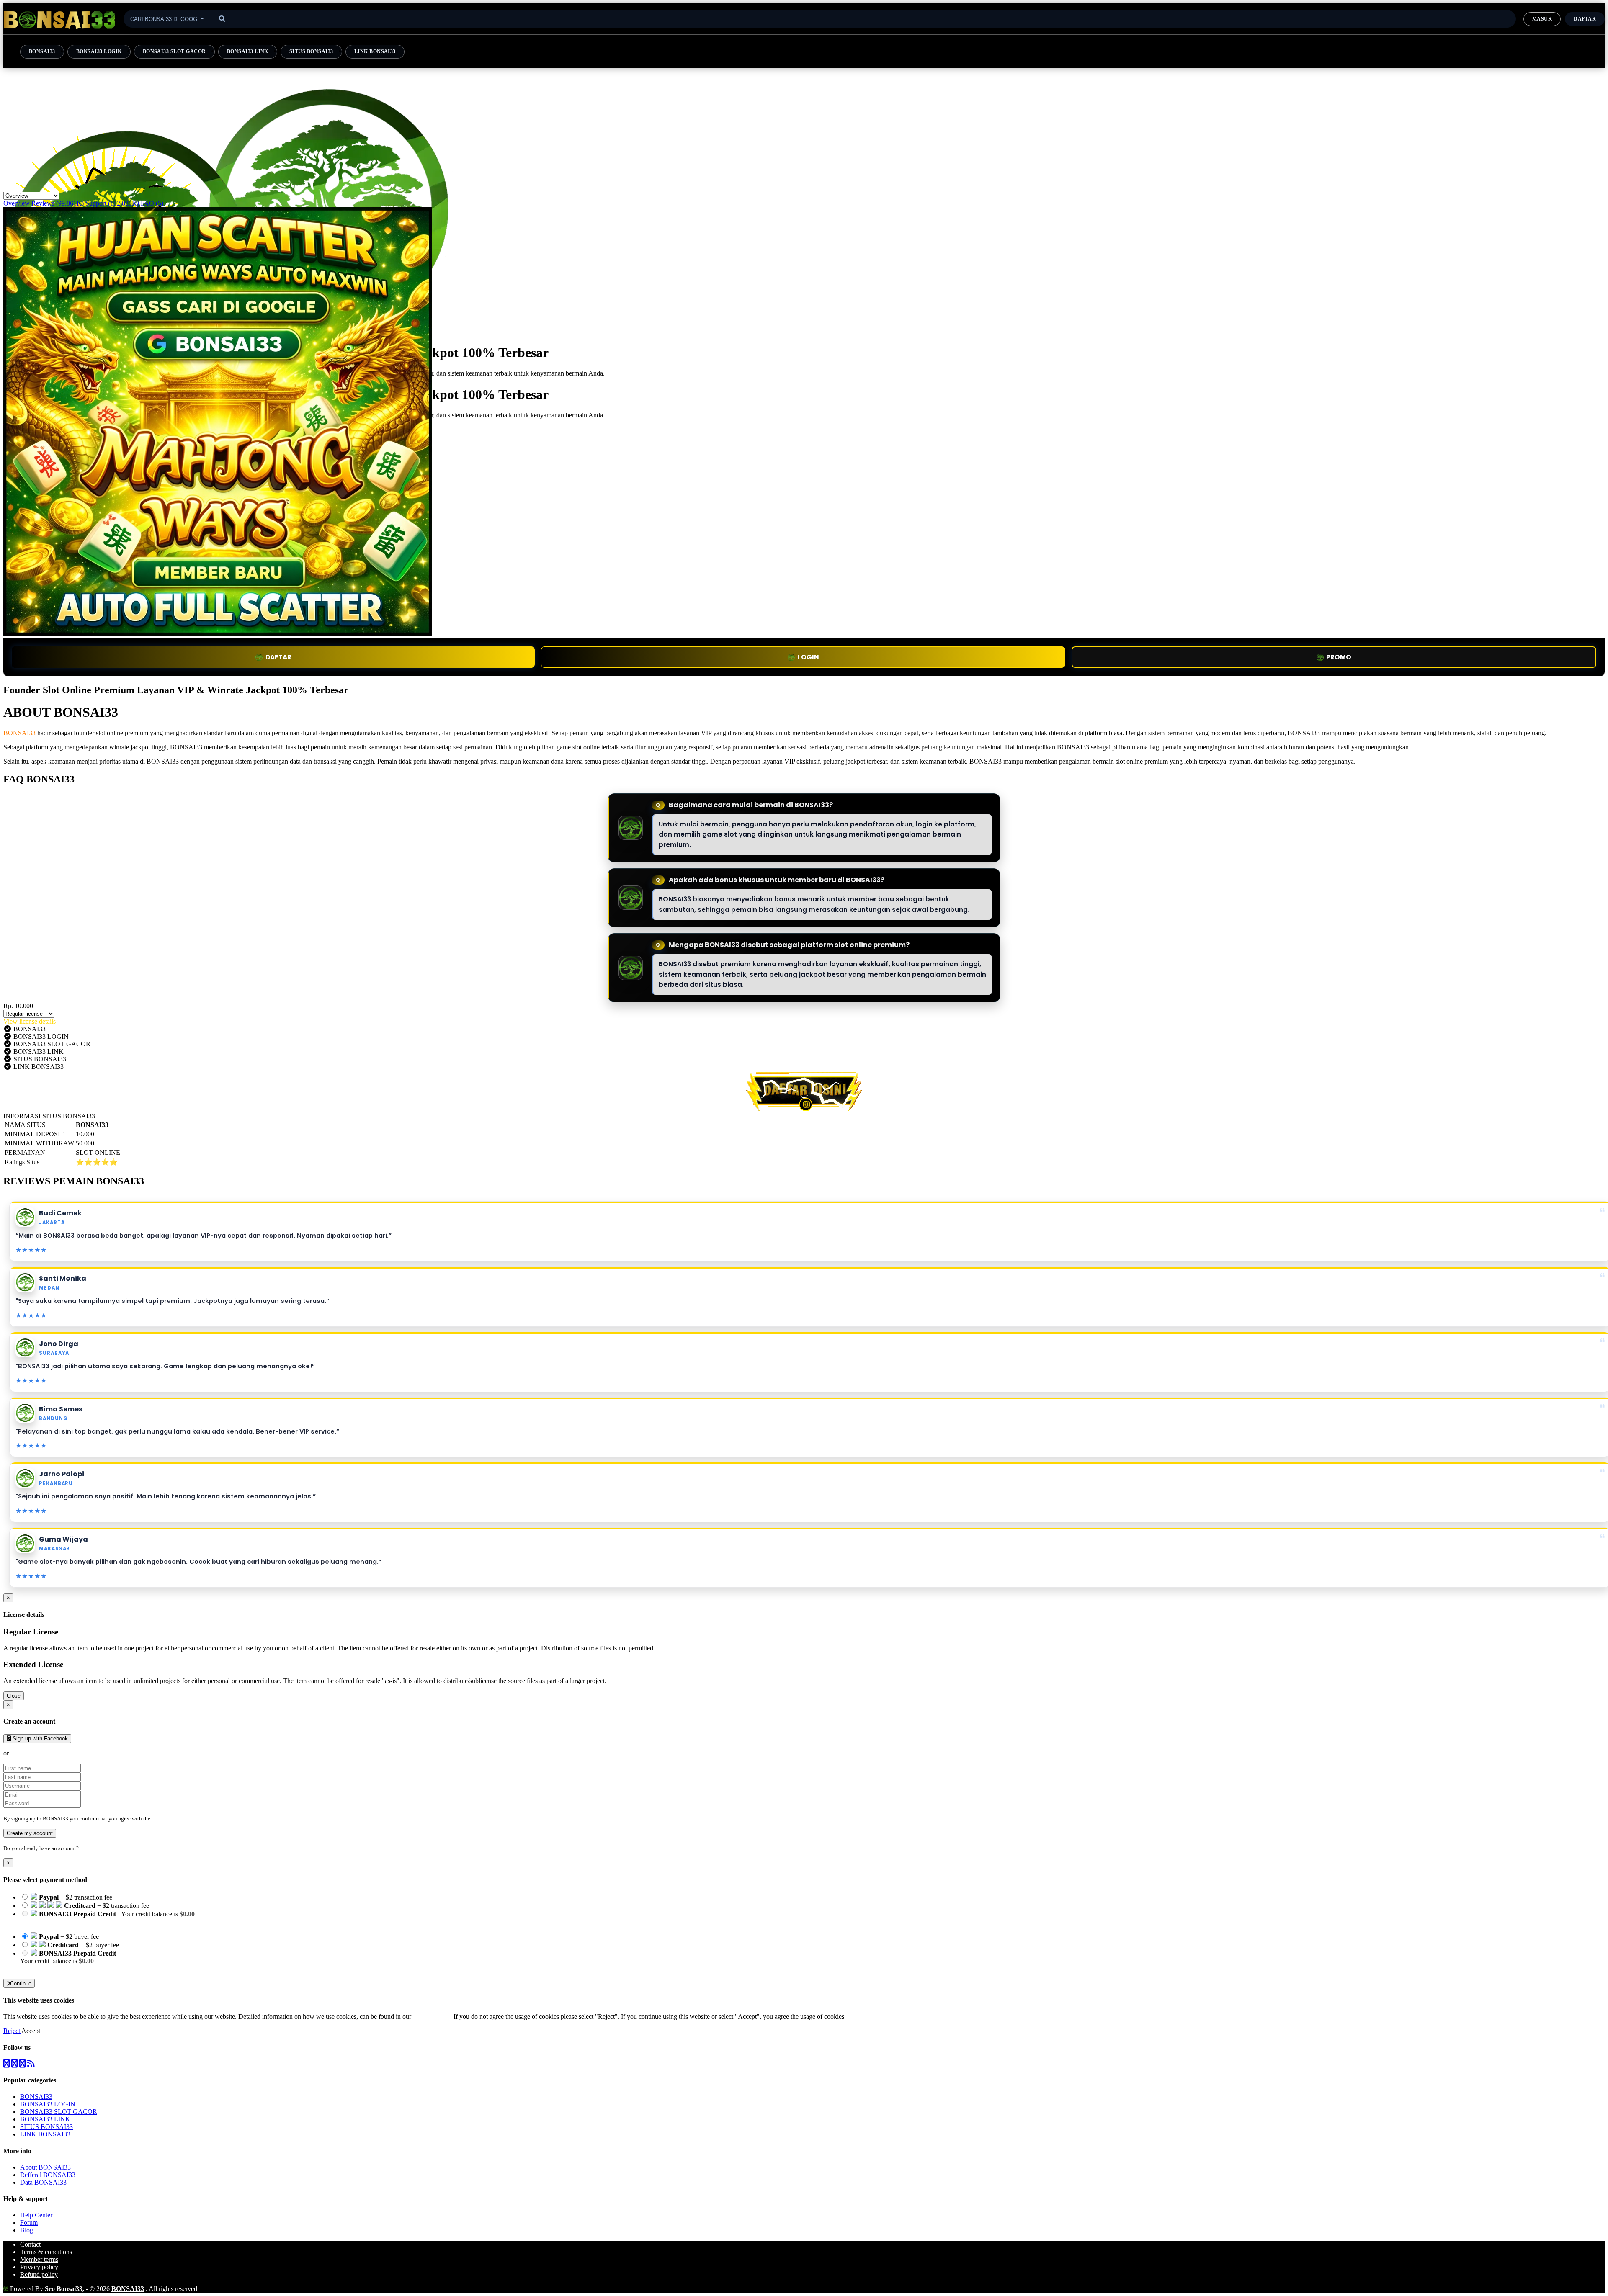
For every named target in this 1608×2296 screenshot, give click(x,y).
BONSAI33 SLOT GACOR (174, 51)
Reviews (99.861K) (58, 203)
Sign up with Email (36, 1753)
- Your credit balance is (107, 1918)
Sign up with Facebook (39, 1739)
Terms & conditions (46, 2252)
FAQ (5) (152, 203)
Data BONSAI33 (43, 2182)
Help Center (36, 2215)
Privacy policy (39, 2267)
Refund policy (39, 2274)
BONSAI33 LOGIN (99, 51)
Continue (21, 1983)
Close (14, 1696)
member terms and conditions (185, 1819)
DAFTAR (278, 657)
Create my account (30, 1833)
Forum (29, 2223)
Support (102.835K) (112, 203)
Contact (30, 2244)
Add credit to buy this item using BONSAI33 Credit (89, 1921)
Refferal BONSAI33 (48, 2175)
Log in (88, 1848)
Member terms (39, 2259)
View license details (30, 1021)
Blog (27, 2230)
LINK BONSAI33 (375, 51)
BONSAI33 (42, 51)
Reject (12, 2031)
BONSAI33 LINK (248, 51)
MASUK (1542, 19)
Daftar (1585, 19)
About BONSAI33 (45, 2167)
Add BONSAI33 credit (51, 1968)
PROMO (1339, 657)
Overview (17, 203)
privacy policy (432, 2017)
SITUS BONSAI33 (311, 51)
